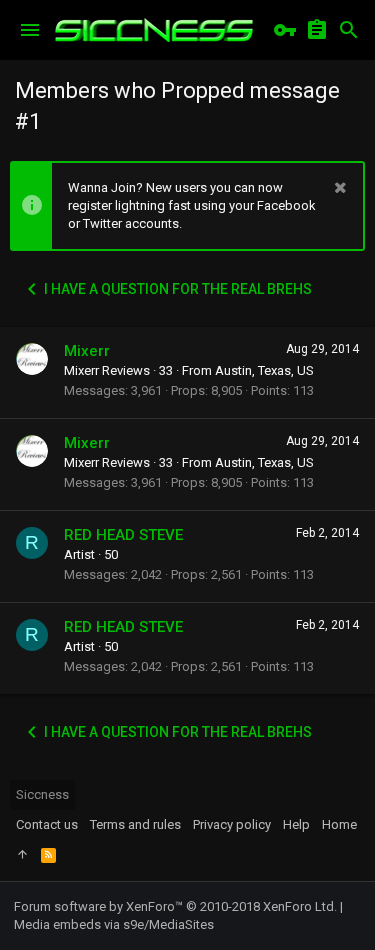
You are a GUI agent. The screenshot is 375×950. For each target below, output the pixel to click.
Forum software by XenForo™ (175, 906)
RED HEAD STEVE (123, 535)
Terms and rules (135, 824)
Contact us (47, 824)
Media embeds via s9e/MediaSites (114, 924)
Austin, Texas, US (264, 370)
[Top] (22, 855)
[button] (30, 30)
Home (339, 824)
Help (296, 824)
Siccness (42, 794)
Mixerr (87, 351)
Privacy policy (232, 824)
